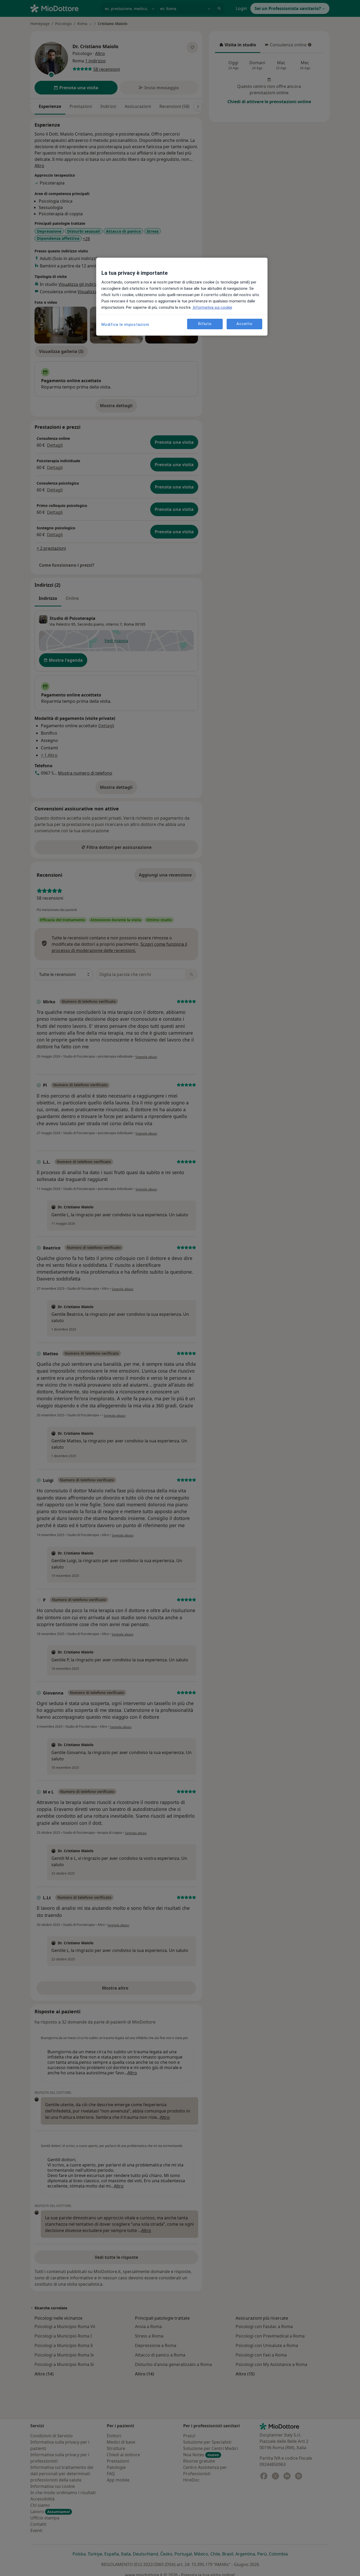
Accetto (244, 324)
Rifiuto (205, 324)
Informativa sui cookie (212, 307)
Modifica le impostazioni (125, 325)
